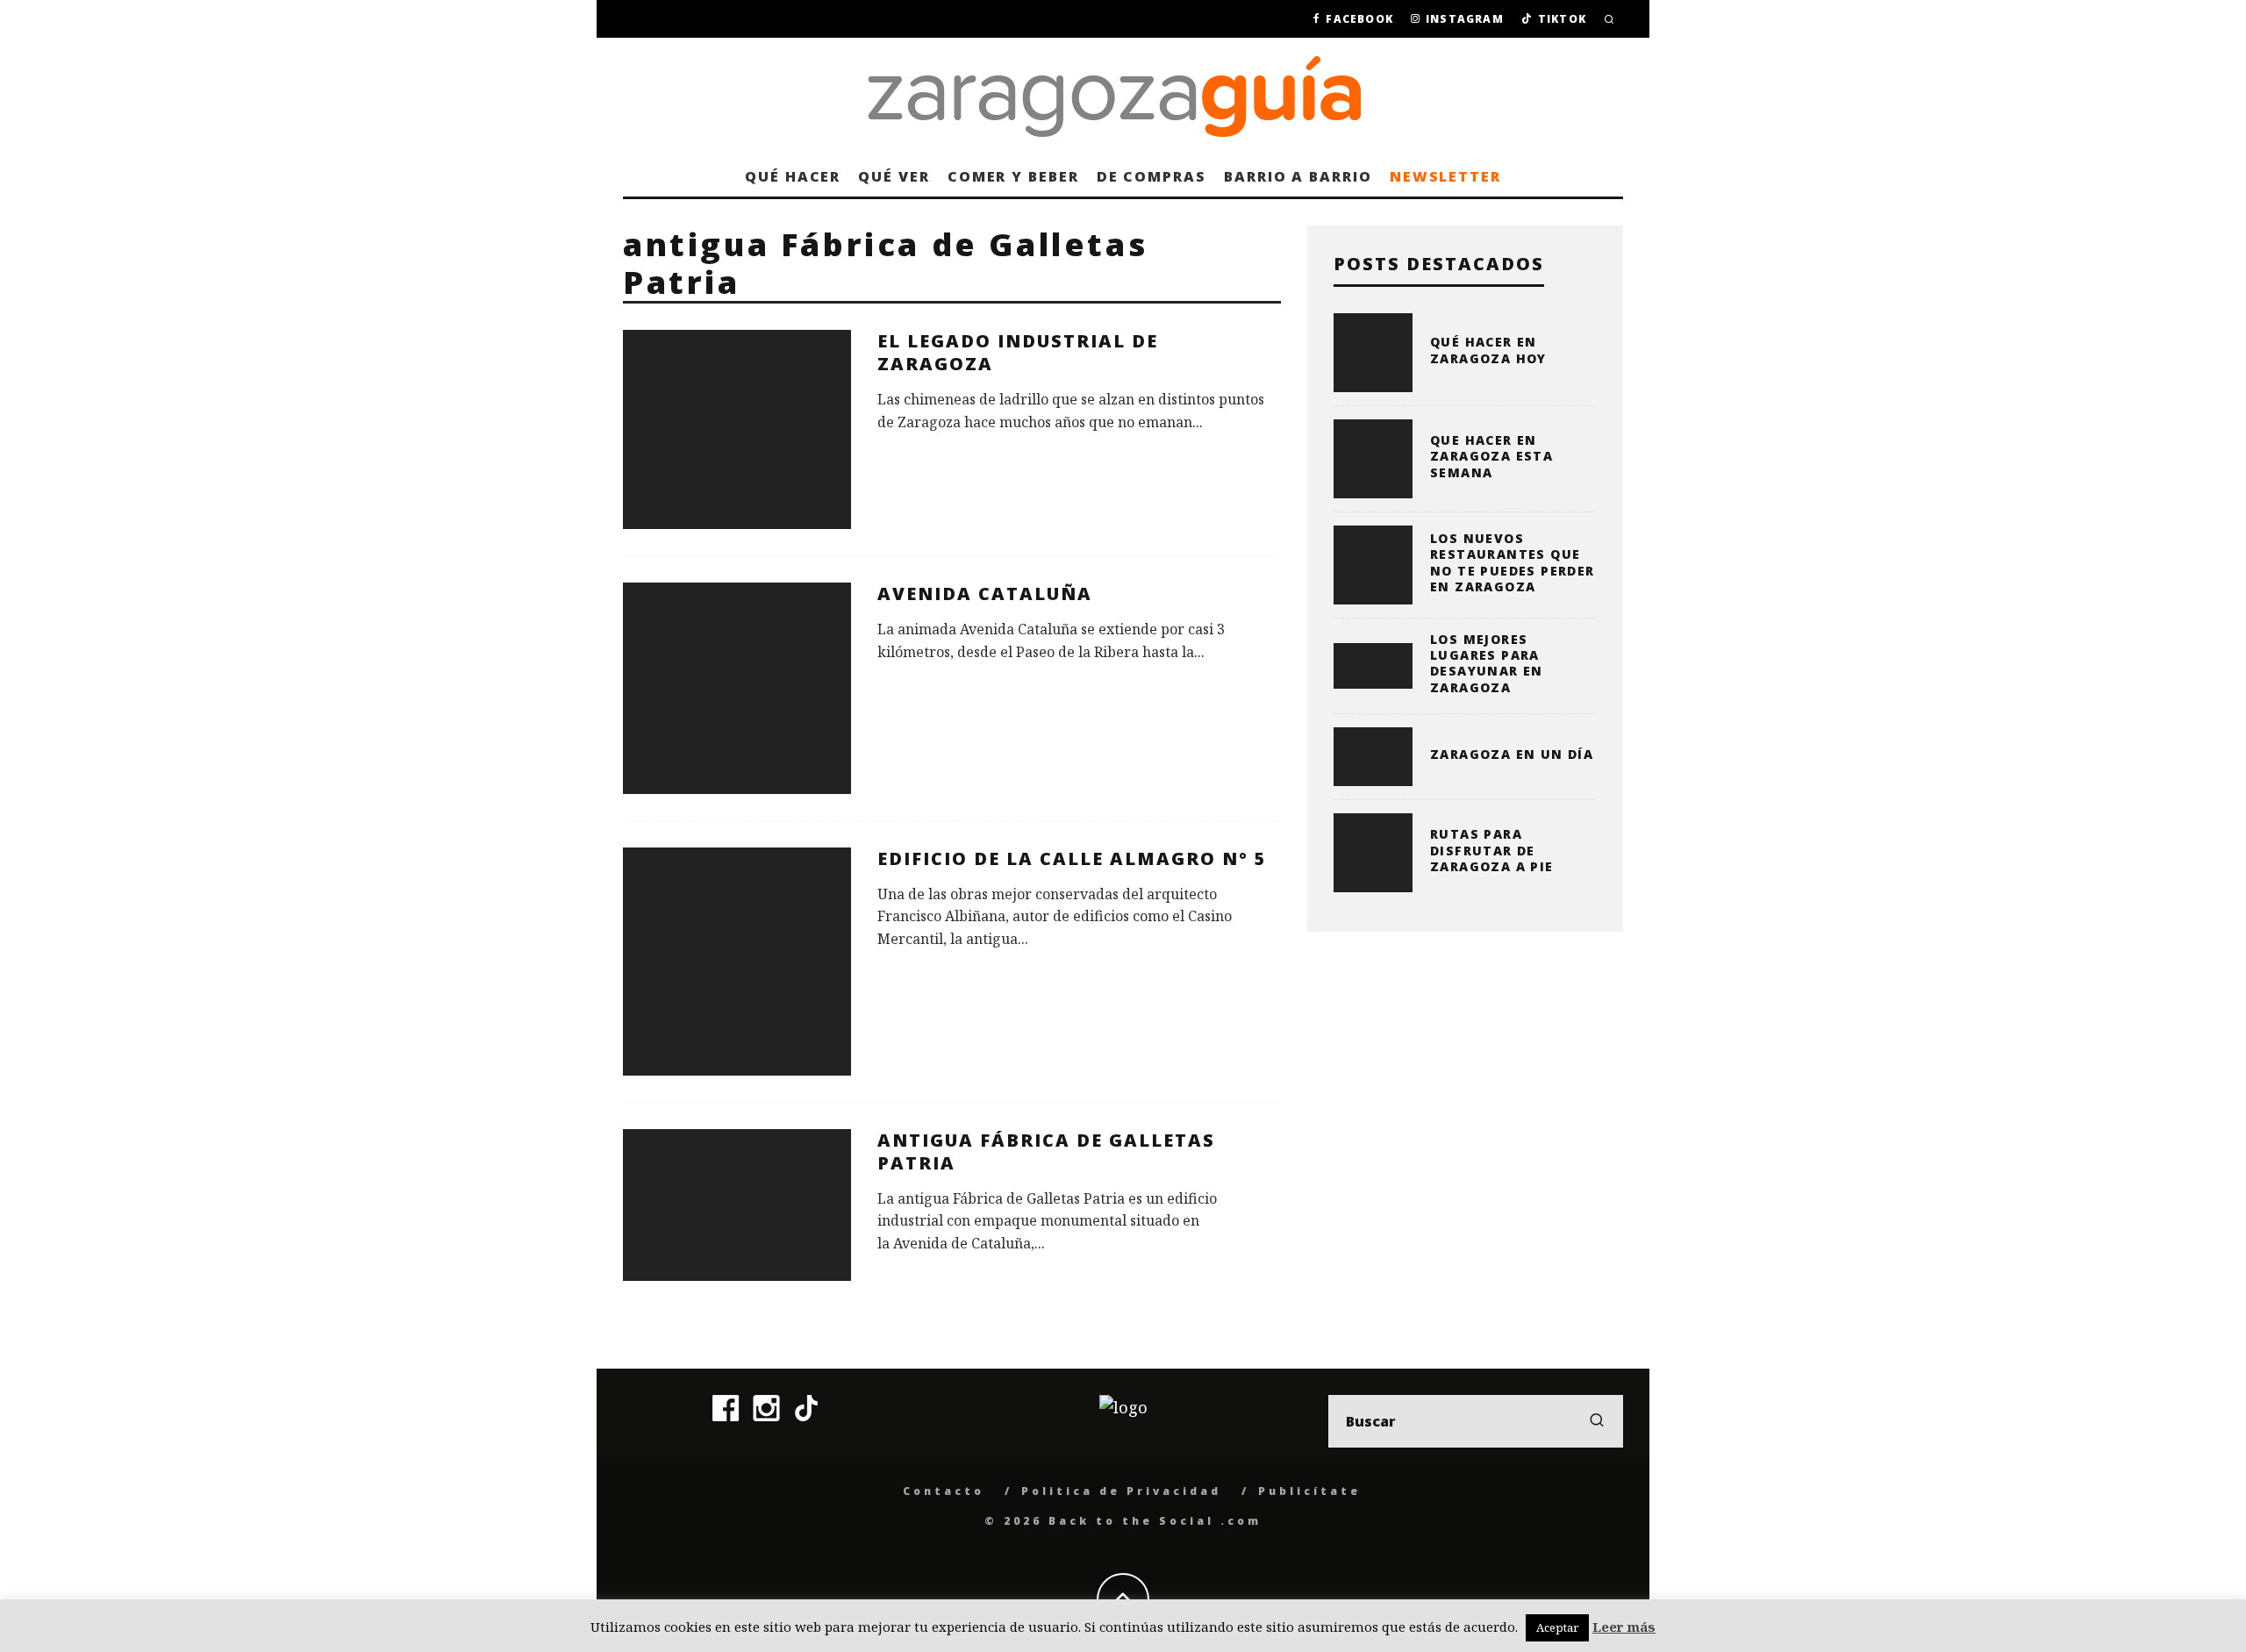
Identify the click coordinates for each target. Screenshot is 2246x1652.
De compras (1152, 176)
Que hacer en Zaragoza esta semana (1491, 456)
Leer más (1624, 1627)
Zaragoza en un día (1512, 754)
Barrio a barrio (1298, 176)
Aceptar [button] (1557, 1627)
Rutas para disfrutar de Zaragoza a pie (1492, 850)
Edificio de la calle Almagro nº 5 (1072, 858)
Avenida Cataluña (985, 594)
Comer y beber (1013, 176)
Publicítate (1309, 1491)
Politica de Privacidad (1121, 1491)
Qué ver (894, 176)
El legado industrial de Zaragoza (1018, 352)
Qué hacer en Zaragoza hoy (1488, 350)
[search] (1597, 1421)
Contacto (944, 1491)
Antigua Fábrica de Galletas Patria (1046, 1151)
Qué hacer (793, 176)
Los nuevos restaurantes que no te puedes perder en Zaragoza (1513, 562)
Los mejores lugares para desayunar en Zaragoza (1487, 663)
